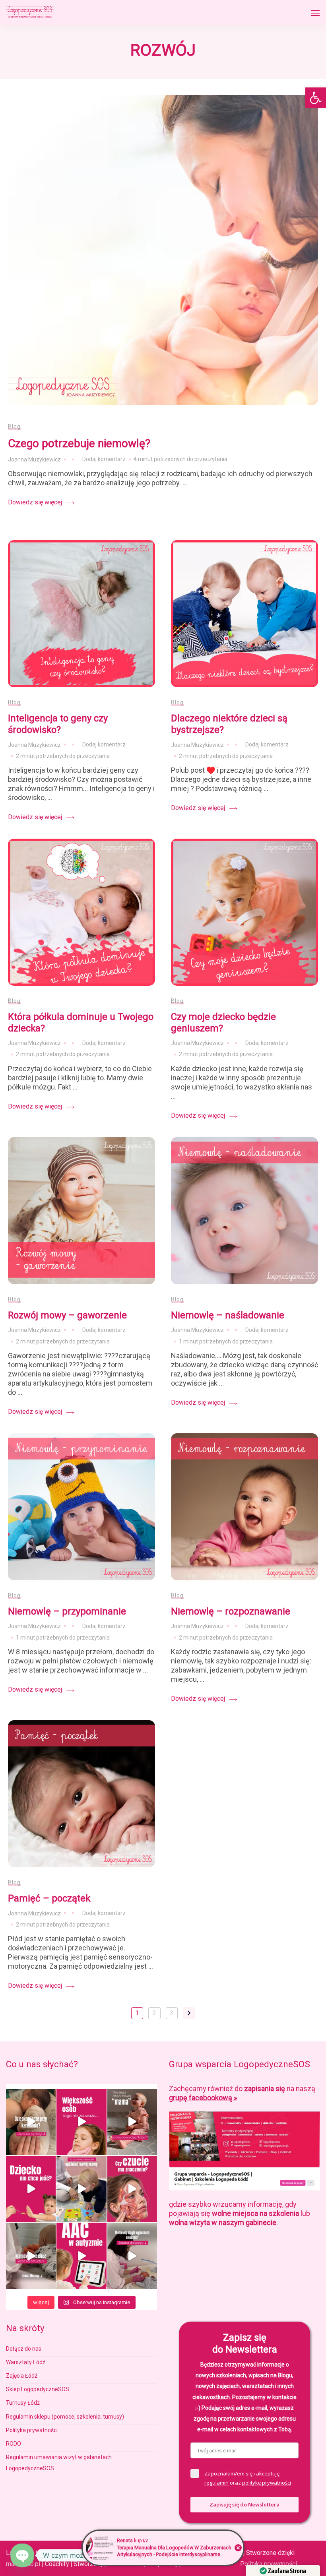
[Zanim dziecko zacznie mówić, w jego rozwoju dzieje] (81, 2122)
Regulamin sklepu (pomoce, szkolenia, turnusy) (65, 2417)
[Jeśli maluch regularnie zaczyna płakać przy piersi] (31, 2122)
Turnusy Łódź (23, 2403)
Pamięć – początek (49, 1898)
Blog (14, 426)
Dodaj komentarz (106, 460)
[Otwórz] (315, 13)
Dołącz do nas (24, 2349)
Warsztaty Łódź (26, 2362)
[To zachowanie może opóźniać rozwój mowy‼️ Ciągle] (81, 2189)
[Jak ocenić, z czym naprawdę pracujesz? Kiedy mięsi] (132, 2189)
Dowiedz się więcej (35, 502)
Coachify (134, 2564)
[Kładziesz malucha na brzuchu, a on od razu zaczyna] (31, 2256)
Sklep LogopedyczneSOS (38, 2389)
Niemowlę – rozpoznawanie (231, 1611)
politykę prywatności (267, 2483)
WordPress (213, 2564)
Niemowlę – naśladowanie (228, 1315)
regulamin (216, 2483)
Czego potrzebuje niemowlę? (79, 443)
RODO (14, 2444)
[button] (316, 98)
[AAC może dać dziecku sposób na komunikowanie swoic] (81, 2256)
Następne (189, 2013)
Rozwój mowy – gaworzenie (67, 1315)
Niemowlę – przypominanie (67, 1611)
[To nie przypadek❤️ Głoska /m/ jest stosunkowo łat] (132, 2122)
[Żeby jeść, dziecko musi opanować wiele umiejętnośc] (31, 2189)
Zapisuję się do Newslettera (244, 2504)
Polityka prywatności (32, 2430)
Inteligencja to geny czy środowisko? (58, 724)
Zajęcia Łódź (22, 2376)
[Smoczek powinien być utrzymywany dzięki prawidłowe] (132, 2256)
